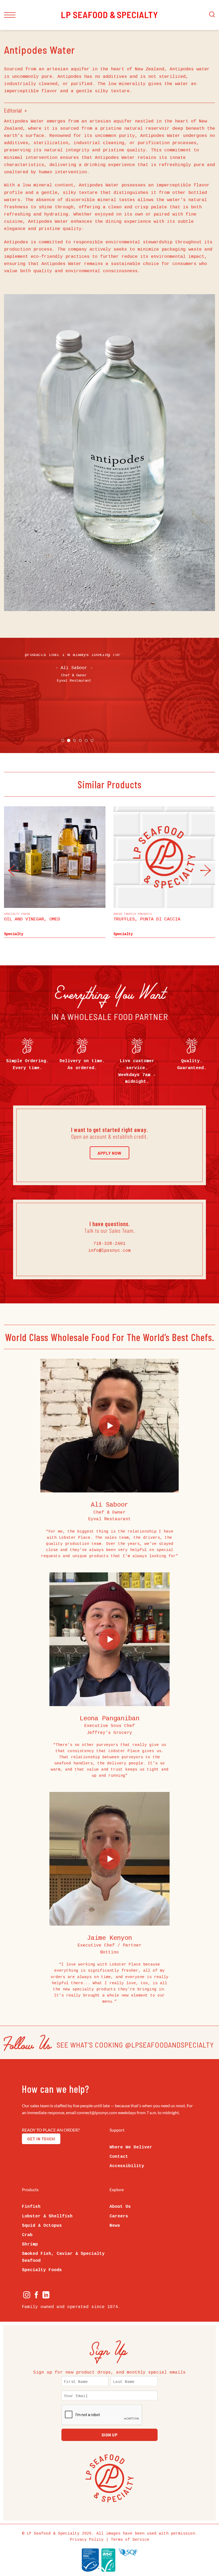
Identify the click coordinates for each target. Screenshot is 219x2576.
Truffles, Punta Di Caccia (147, 919)
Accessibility (127, 2166)
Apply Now (109, 1153)
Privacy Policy (87, 2540)
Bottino (109, 1952)
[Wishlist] (100, 917)
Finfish (31, 2207)
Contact (119, 2157)
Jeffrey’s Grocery (109, 1733)
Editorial (13, 110)
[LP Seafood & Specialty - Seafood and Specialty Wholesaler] (109, 15)
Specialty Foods (42, 2270)
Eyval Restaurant (109, 1519)
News (115, 2226)
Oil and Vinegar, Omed (32, 919)
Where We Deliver (131, 2147)
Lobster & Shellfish (47, 2216)
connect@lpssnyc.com (97, 2112)
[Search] (212, 15)
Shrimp (30, 2244)
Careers (119, 2216)
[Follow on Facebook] (36, 2296)
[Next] (202, 870)
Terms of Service (130, 2540)
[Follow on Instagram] (27, 2296)
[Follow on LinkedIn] (46, 2296)
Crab (27, 2235)
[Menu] (10, 15)
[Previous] (17, 870)
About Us (120, 2207)
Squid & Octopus (42, 2226)
